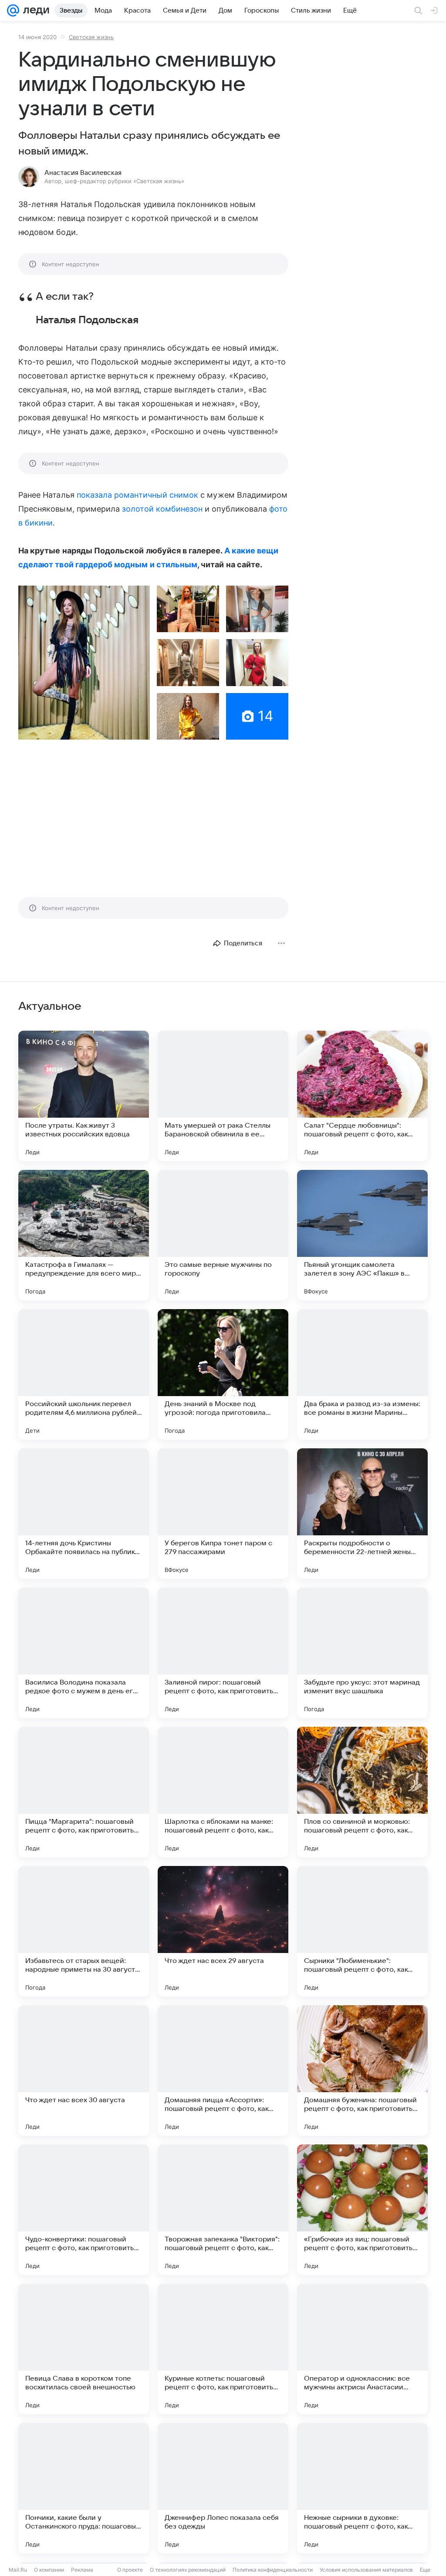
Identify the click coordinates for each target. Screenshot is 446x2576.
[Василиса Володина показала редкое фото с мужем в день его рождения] (84, 1653)
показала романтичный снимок (137, 495)
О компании (49, 2570)
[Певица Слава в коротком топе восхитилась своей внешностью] (84, 2349)
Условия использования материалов (366, 2570)
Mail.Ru (18, 2570)
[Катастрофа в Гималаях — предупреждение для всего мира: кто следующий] (84, 1235)
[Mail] (13, 10)
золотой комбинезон (162, 509)
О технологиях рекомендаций (188, 2570)
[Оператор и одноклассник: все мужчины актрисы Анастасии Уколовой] (362, 2349)
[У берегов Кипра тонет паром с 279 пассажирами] (223, 1514)
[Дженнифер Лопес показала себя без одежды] (223, 2488)
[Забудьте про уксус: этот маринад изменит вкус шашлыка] (362, 1653)
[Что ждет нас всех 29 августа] (223, 1931)
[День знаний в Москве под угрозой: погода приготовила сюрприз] (223, 1374)
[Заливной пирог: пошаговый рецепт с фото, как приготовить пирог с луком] (223, 1653)
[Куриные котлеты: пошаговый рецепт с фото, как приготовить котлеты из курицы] (223, 2349)
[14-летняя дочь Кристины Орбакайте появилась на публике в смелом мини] (84, 1514)
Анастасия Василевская (83, 173)
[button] (84, 663)
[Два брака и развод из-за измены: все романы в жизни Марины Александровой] (362, 1374)
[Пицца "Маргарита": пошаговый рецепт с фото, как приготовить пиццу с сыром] (84, 1792)
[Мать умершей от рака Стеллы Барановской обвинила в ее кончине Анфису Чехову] (223, 1096)
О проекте (130, 2570)
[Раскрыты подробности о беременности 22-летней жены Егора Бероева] (362, 1514)
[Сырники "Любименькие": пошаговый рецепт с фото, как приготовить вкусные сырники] (362, 1931)
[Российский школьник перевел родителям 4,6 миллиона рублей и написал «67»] (84, 1374)
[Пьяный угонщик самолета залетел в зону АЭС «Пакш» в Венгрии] (362, 1235)
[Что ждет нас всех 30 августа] (84, 2070)
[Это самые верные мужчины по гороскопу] (223, 1235)
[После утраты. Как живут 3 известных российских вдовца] (84, 1096)
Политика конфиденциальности (273, 2570)
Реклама (82, 2570)
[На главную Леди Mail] (34, 10)
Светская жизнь (91, 37)
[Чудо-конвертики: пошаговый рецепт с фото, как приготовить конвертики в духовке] (84, 2210)
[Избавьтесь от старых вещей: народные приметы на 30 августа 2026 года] (84, 1931)
